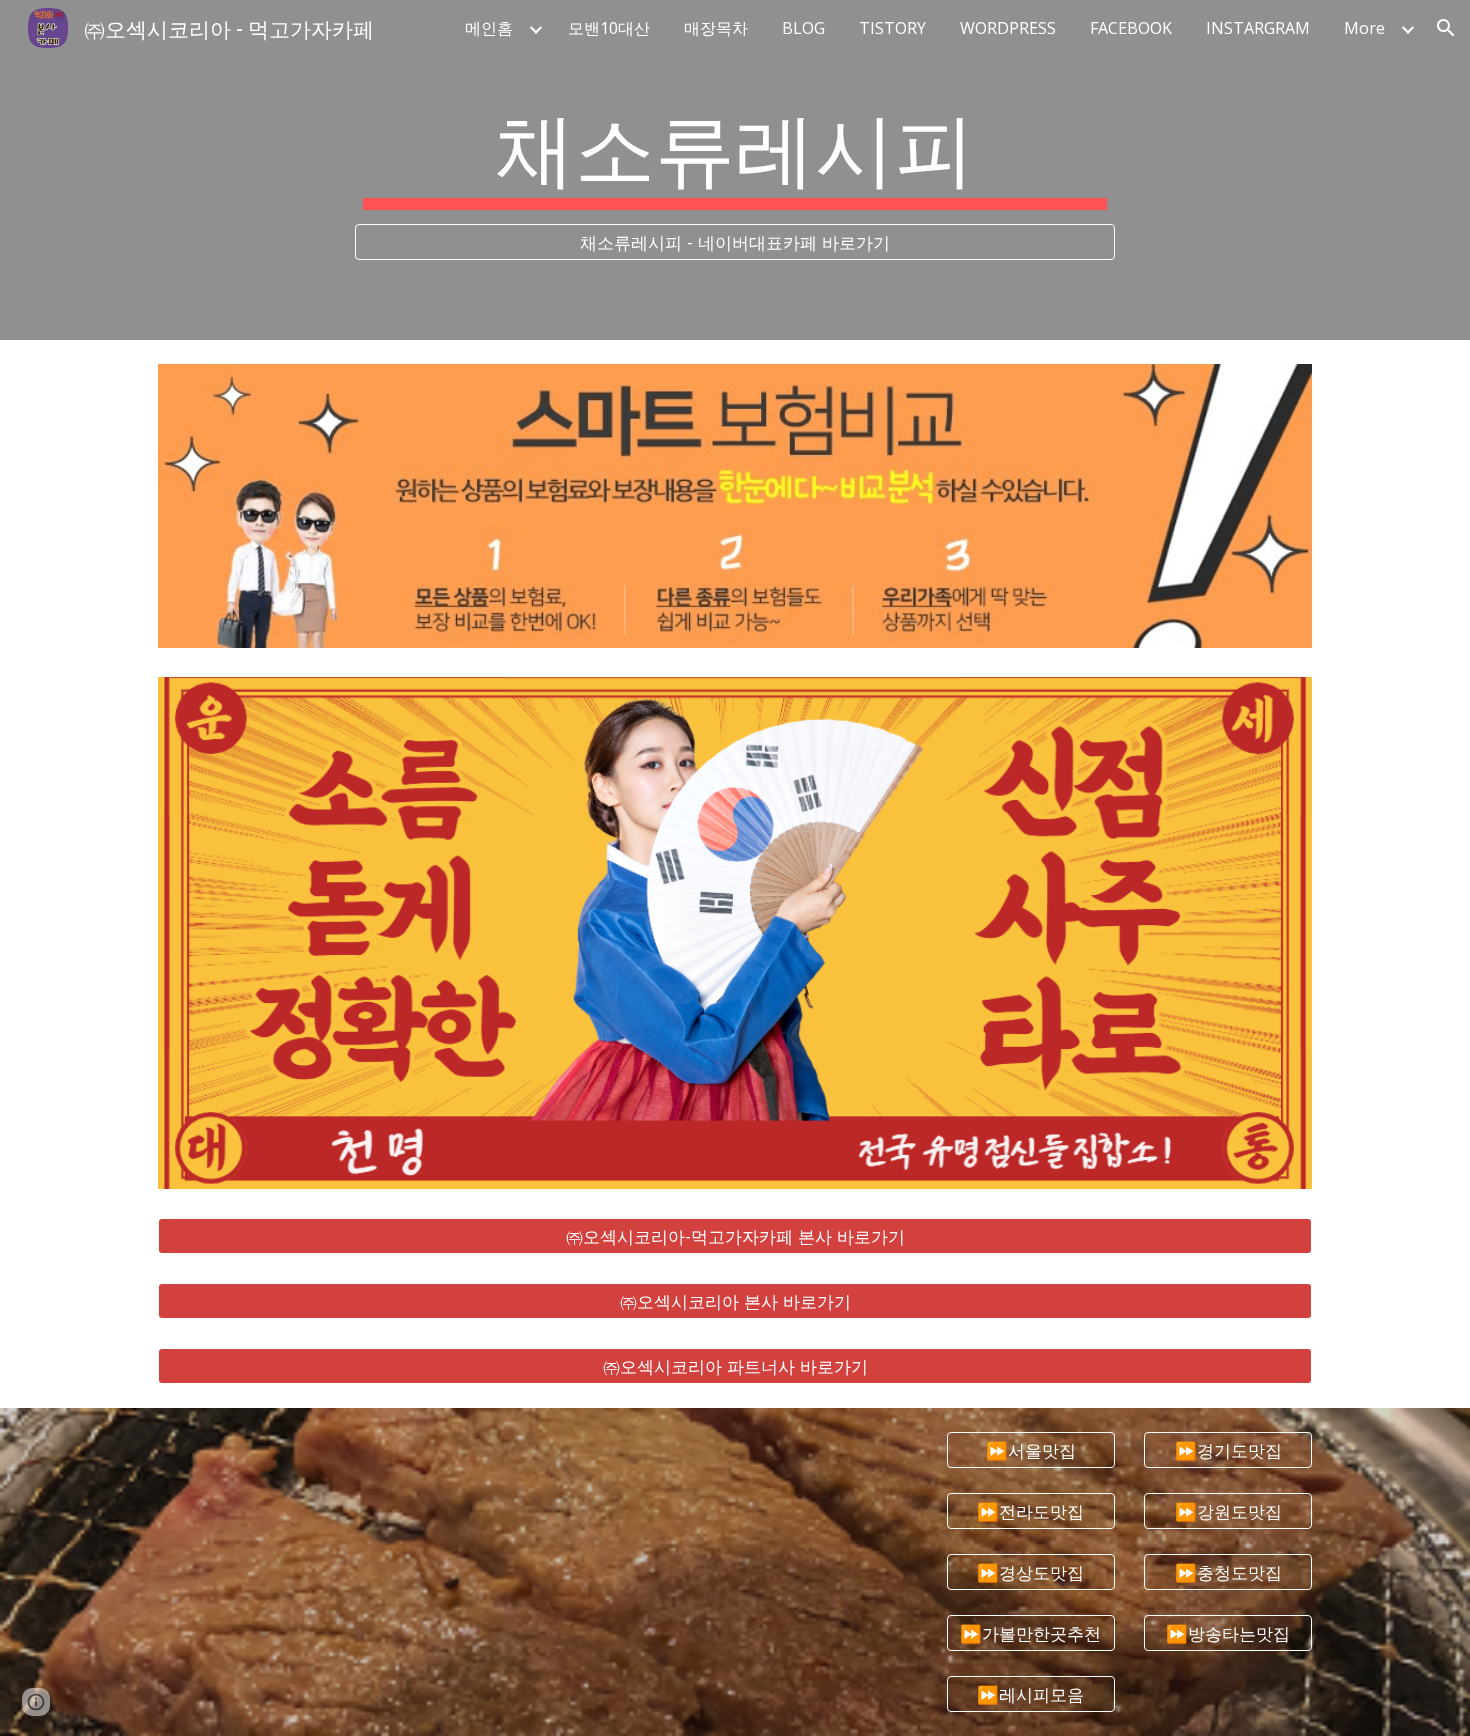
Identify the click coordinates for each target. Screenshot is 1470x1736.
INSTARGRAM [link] (1258, 28)
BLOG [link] (803, 28)
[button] (1446, 28)
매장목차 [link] (716, 28)
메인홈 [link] (489, 28)
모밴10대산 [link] (609, 28)
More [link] (1364, 28)
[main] (735, 152)
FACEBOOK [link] (1131, 28)
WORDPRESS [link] (1008, 28)
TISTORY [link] (892, 28)
